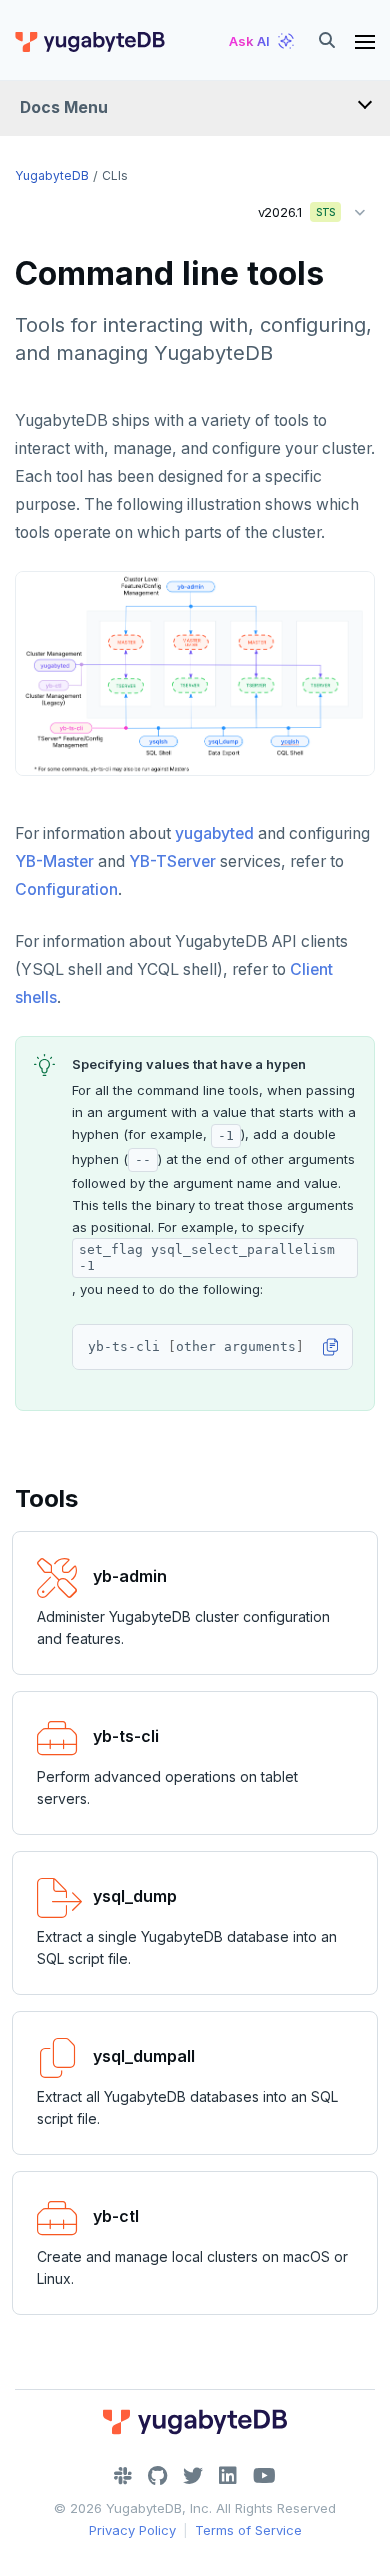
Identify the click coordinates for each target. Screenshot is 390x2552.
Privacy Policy (132, 2530)
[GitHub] (157, 2476)
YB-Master (54, 861)
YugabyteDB (52, 175)
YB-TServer (172, 861)
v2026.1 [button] (290, 208)
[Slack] (123, 2476)
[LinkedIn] (228, 2476)
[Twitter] (193, 2476)
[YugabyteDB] (89, 41)
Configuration (66, 889)
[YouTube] (264, 2476)
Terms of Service (248, 2530)
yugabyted (214, 833)
